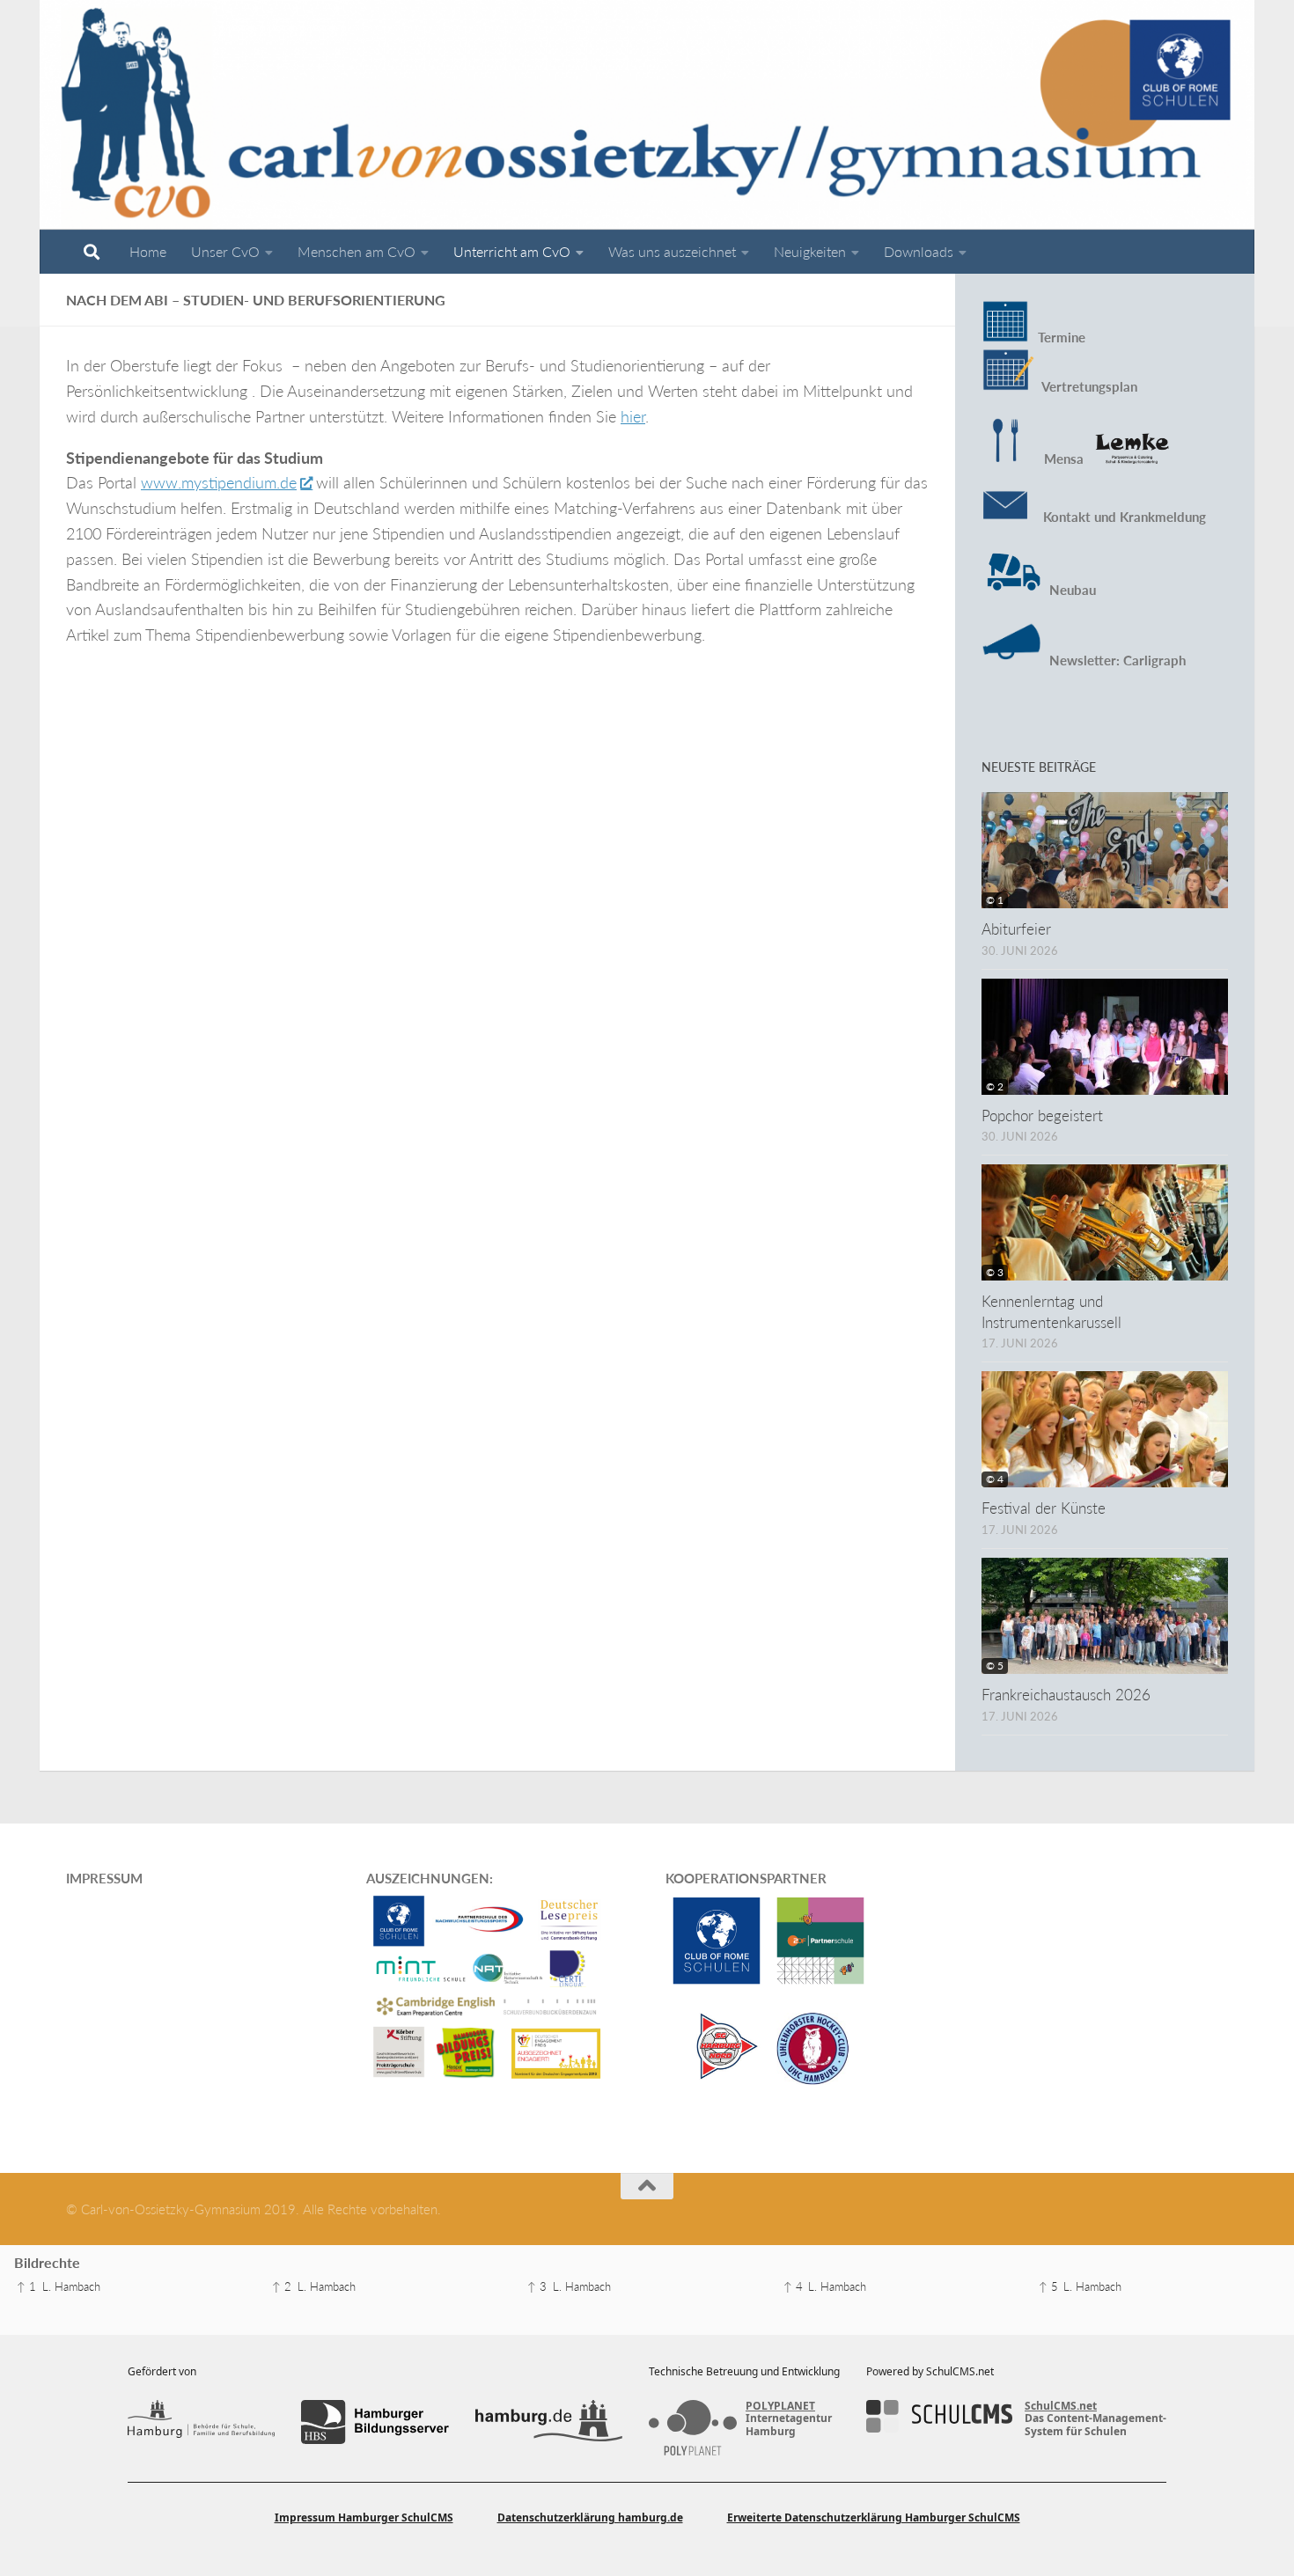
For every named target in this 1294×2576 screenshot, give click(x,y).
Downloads (919, 251)
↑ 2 (282, 2286)
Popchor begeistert (1042, 1116)
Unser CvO (225, 251)
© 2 (995, 1086)
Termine (1062, 337)
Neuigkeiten (810, 251)
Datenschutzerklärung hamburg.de (590, 2517)
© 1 (995, 900)
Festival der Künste (1044, 1508)
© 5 (995, 1666)
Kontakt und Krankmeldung (1118, 517)
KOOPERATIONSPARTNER (746, 1878)
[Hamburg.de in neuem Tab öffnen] (549, 2422)
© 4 (995, 1479)
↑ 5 (1048, 2286)
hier (633, 416)
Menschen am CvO (357, 251)
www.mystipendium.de (219, 482)
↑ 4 (793, 2286)
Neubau (1073, 590)
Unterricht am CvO (512, 251)
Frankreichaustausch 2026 (1066, 1695)
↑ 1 (26, 2286)
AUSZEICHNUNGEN (428, 1878)
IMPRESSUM (104, 1878)
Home (148, 251)
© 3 (995, 1272)
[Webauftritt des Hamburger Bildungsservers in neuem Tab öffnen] (375, 2422)
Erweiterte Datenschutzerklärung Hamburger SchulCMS (874, 2517)
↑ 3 (537, 2286)
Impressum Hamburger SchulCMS (364, 2517)
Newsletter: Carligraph (1116, 660)
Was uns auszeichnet (672, 251)
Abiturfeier (1016, 929)
